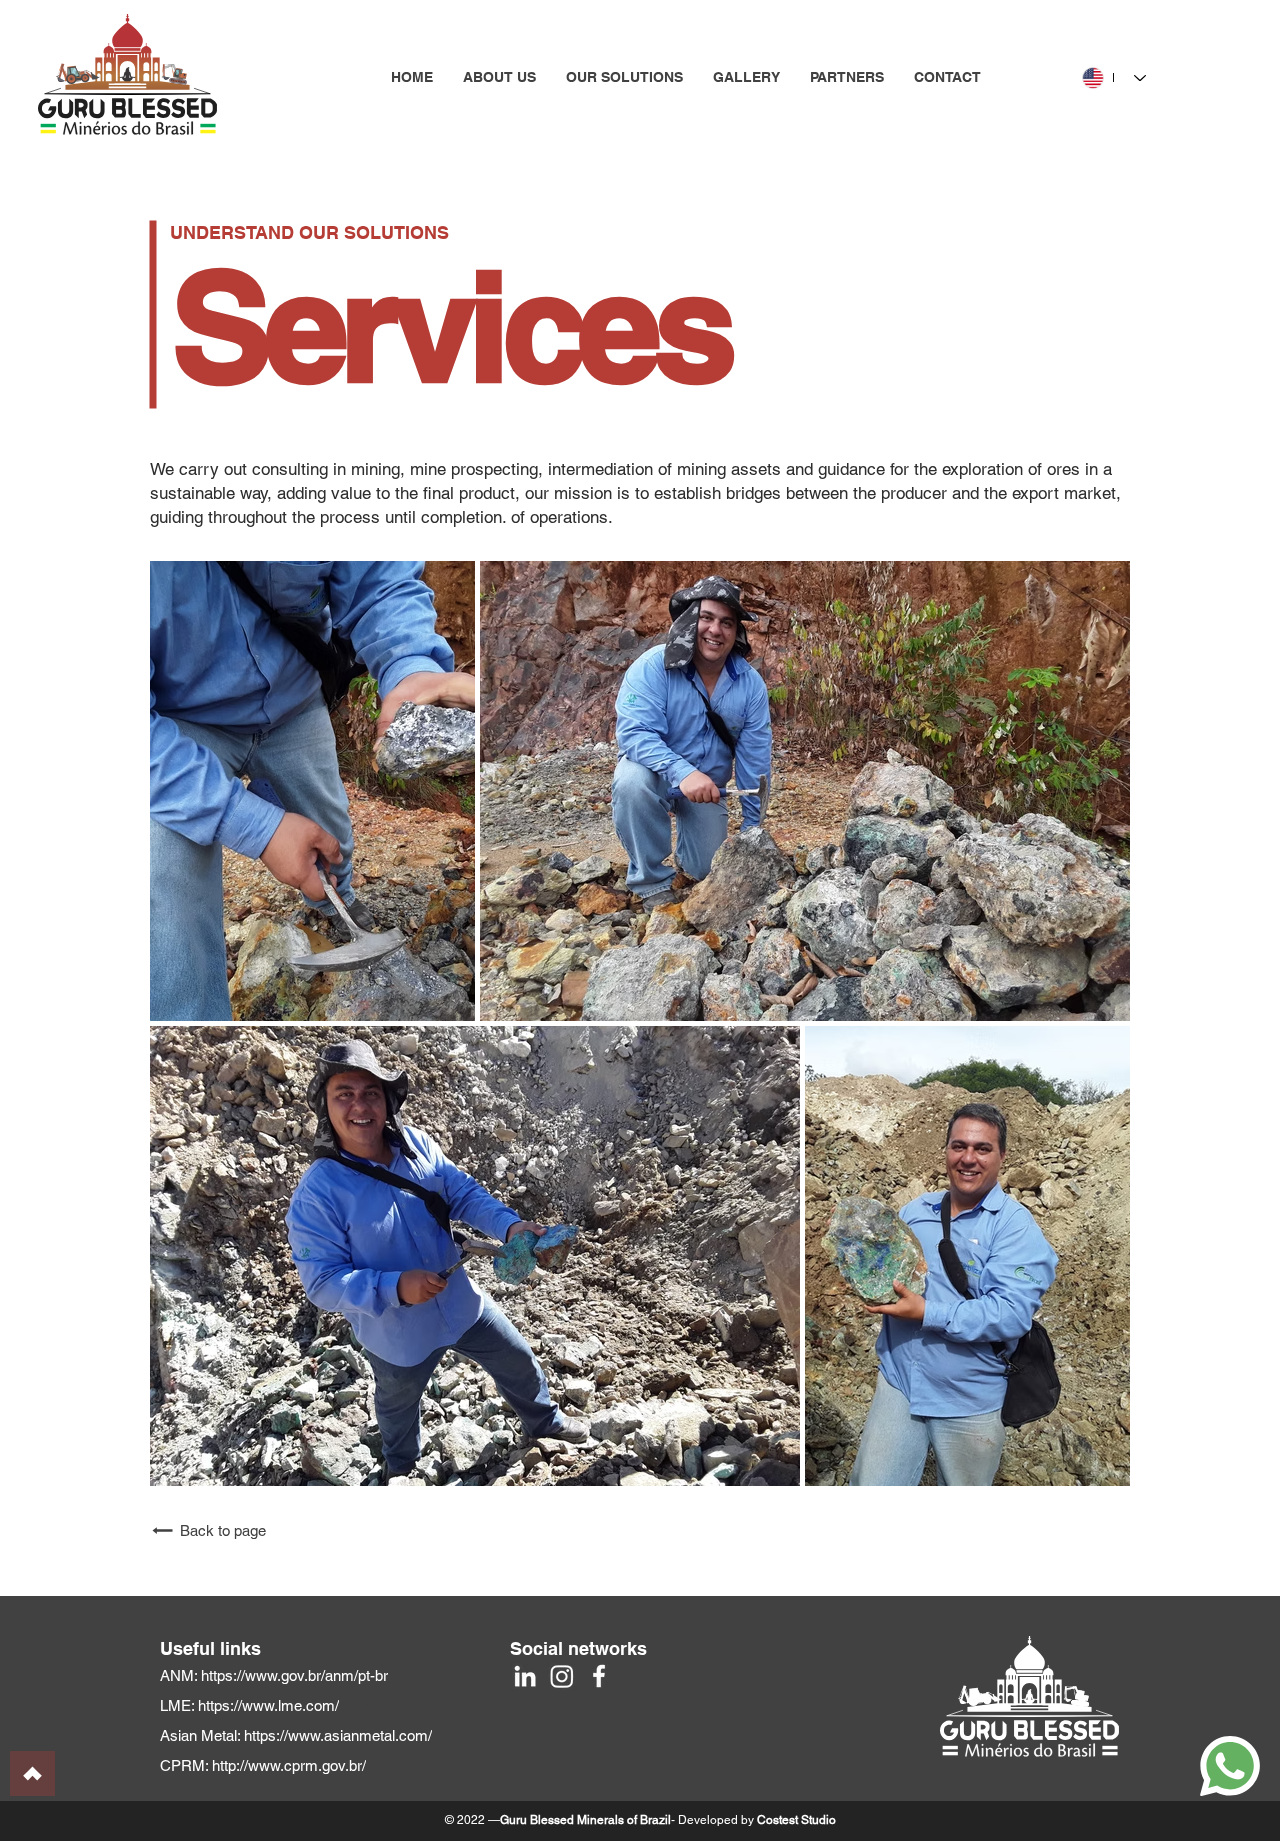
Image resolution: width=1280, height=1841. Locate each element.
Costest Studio (796, 1820)
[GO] (32, 1773)
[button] (624, 77)
